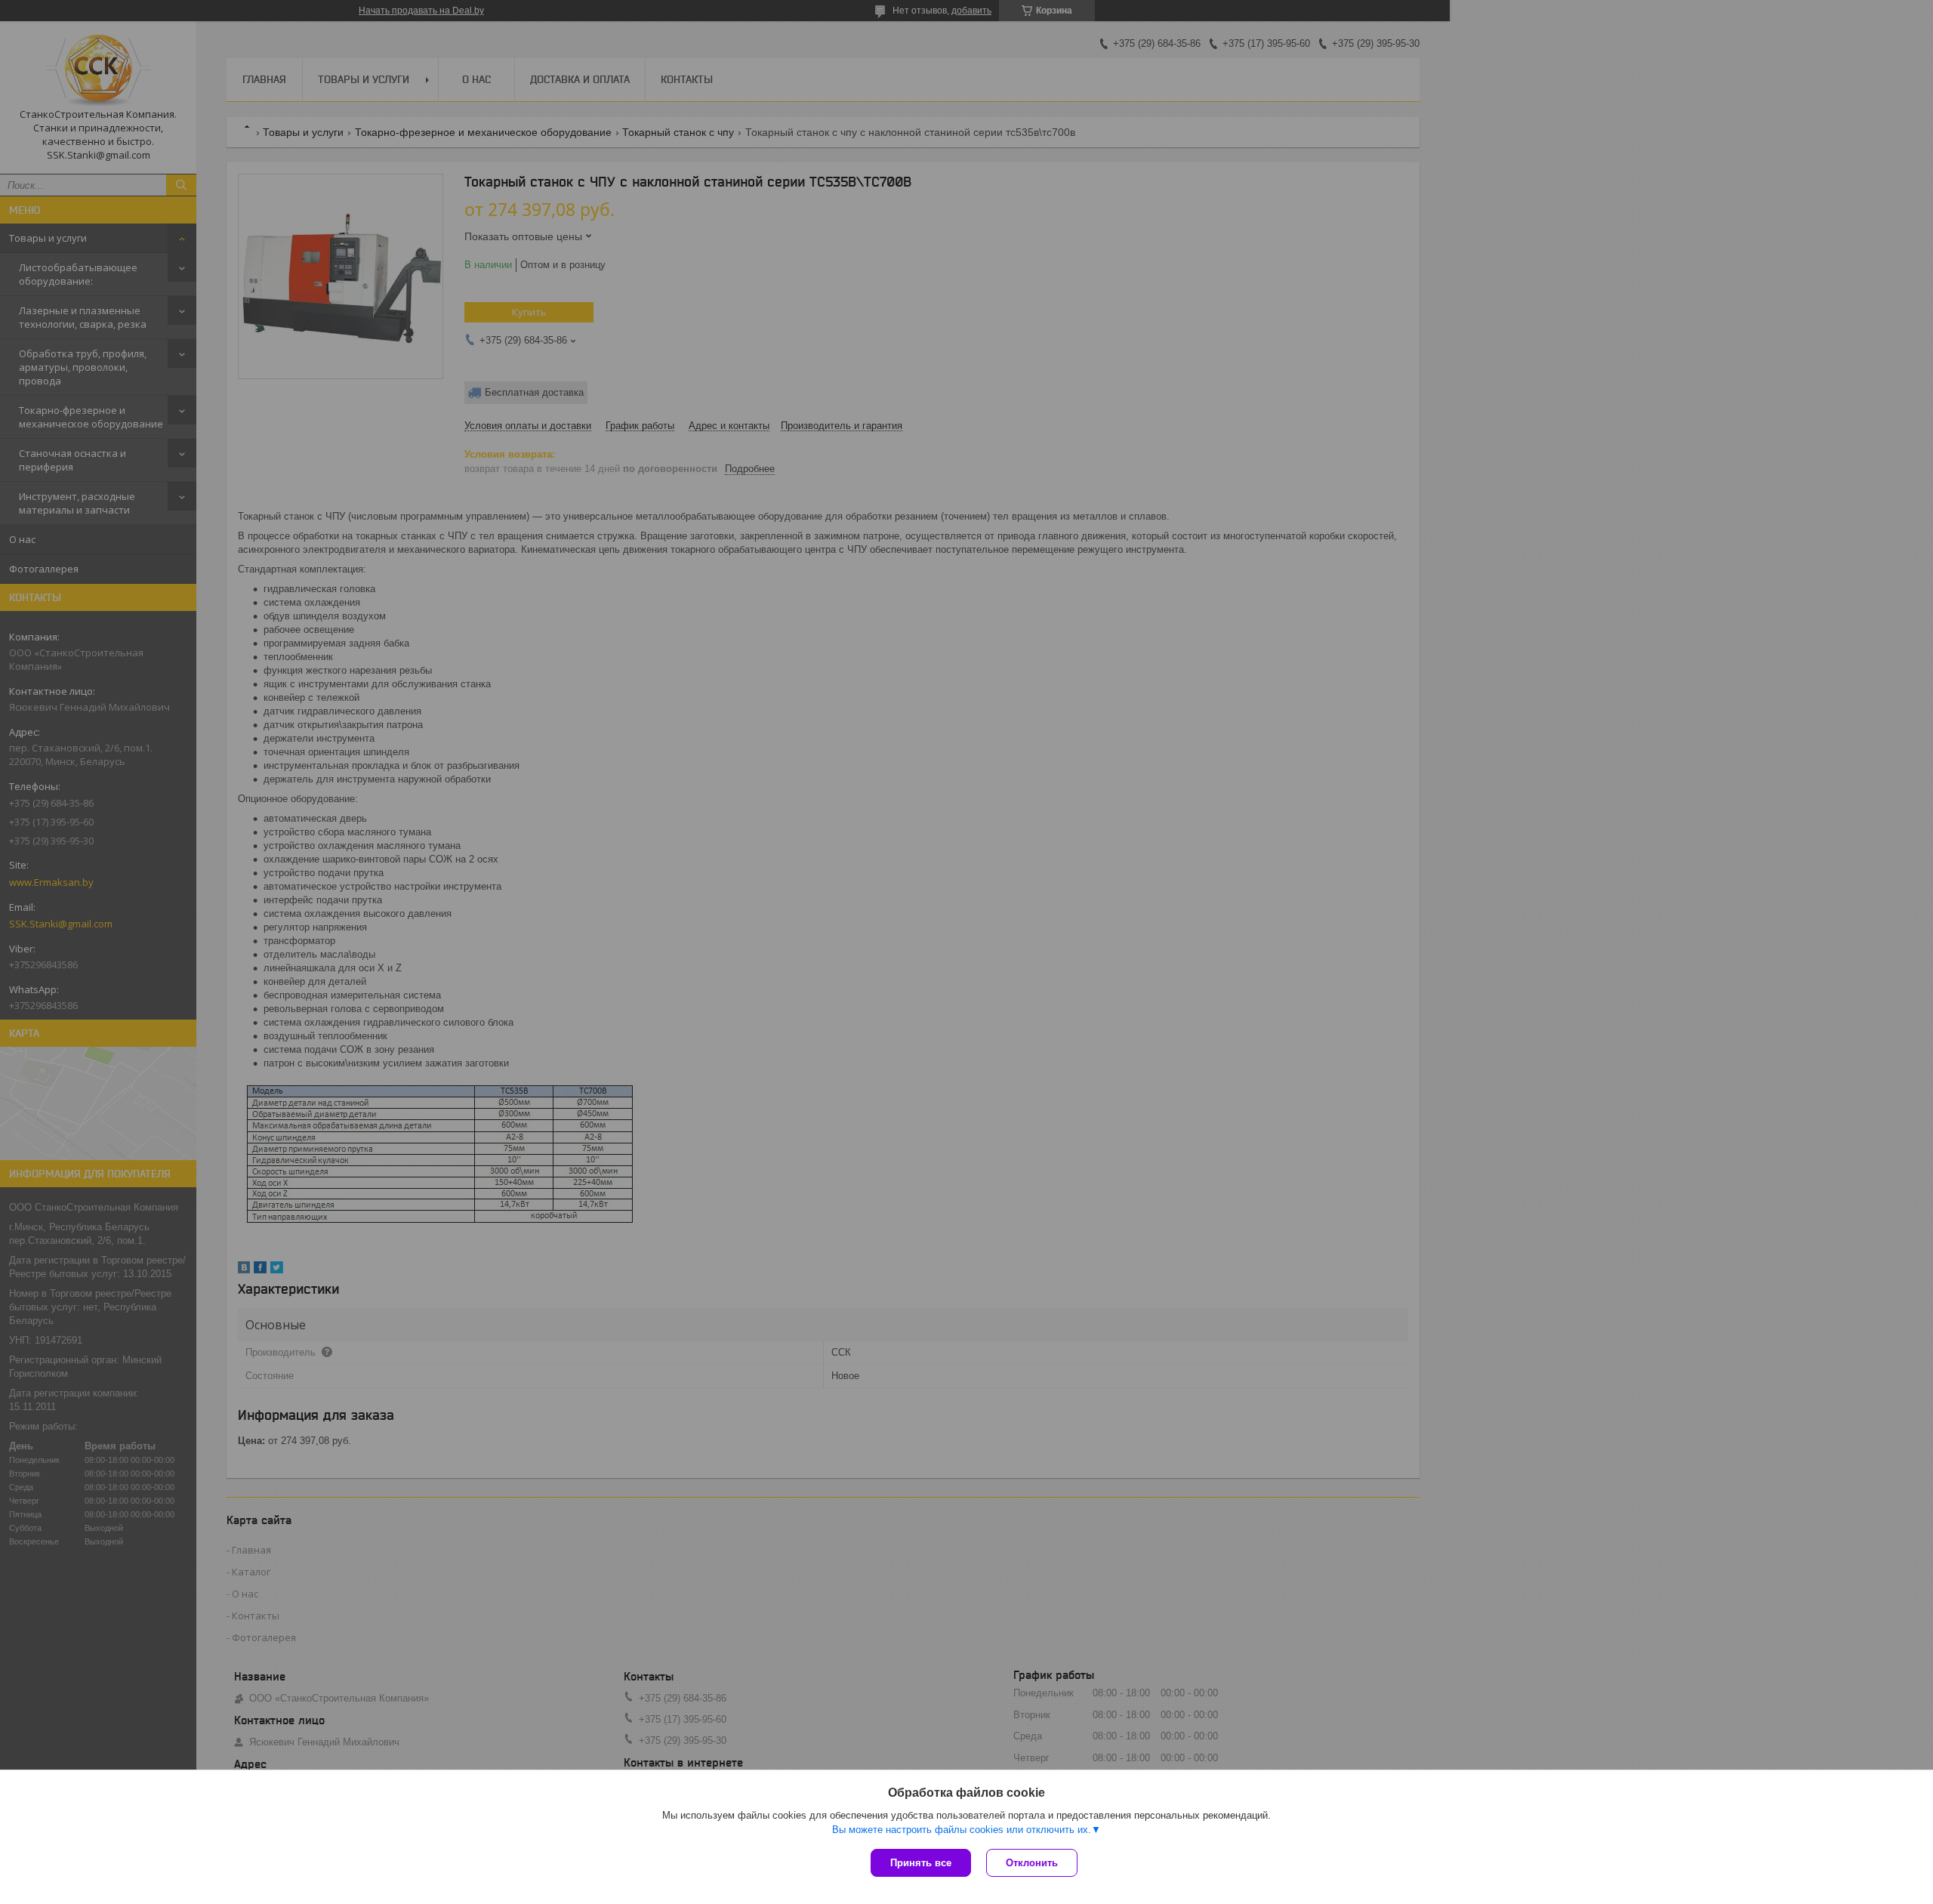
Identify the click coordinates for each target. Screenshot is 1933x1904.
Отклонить (1032, 1863)
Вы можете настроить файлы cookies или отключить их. (962, 1830)
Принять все (921, 1863)
